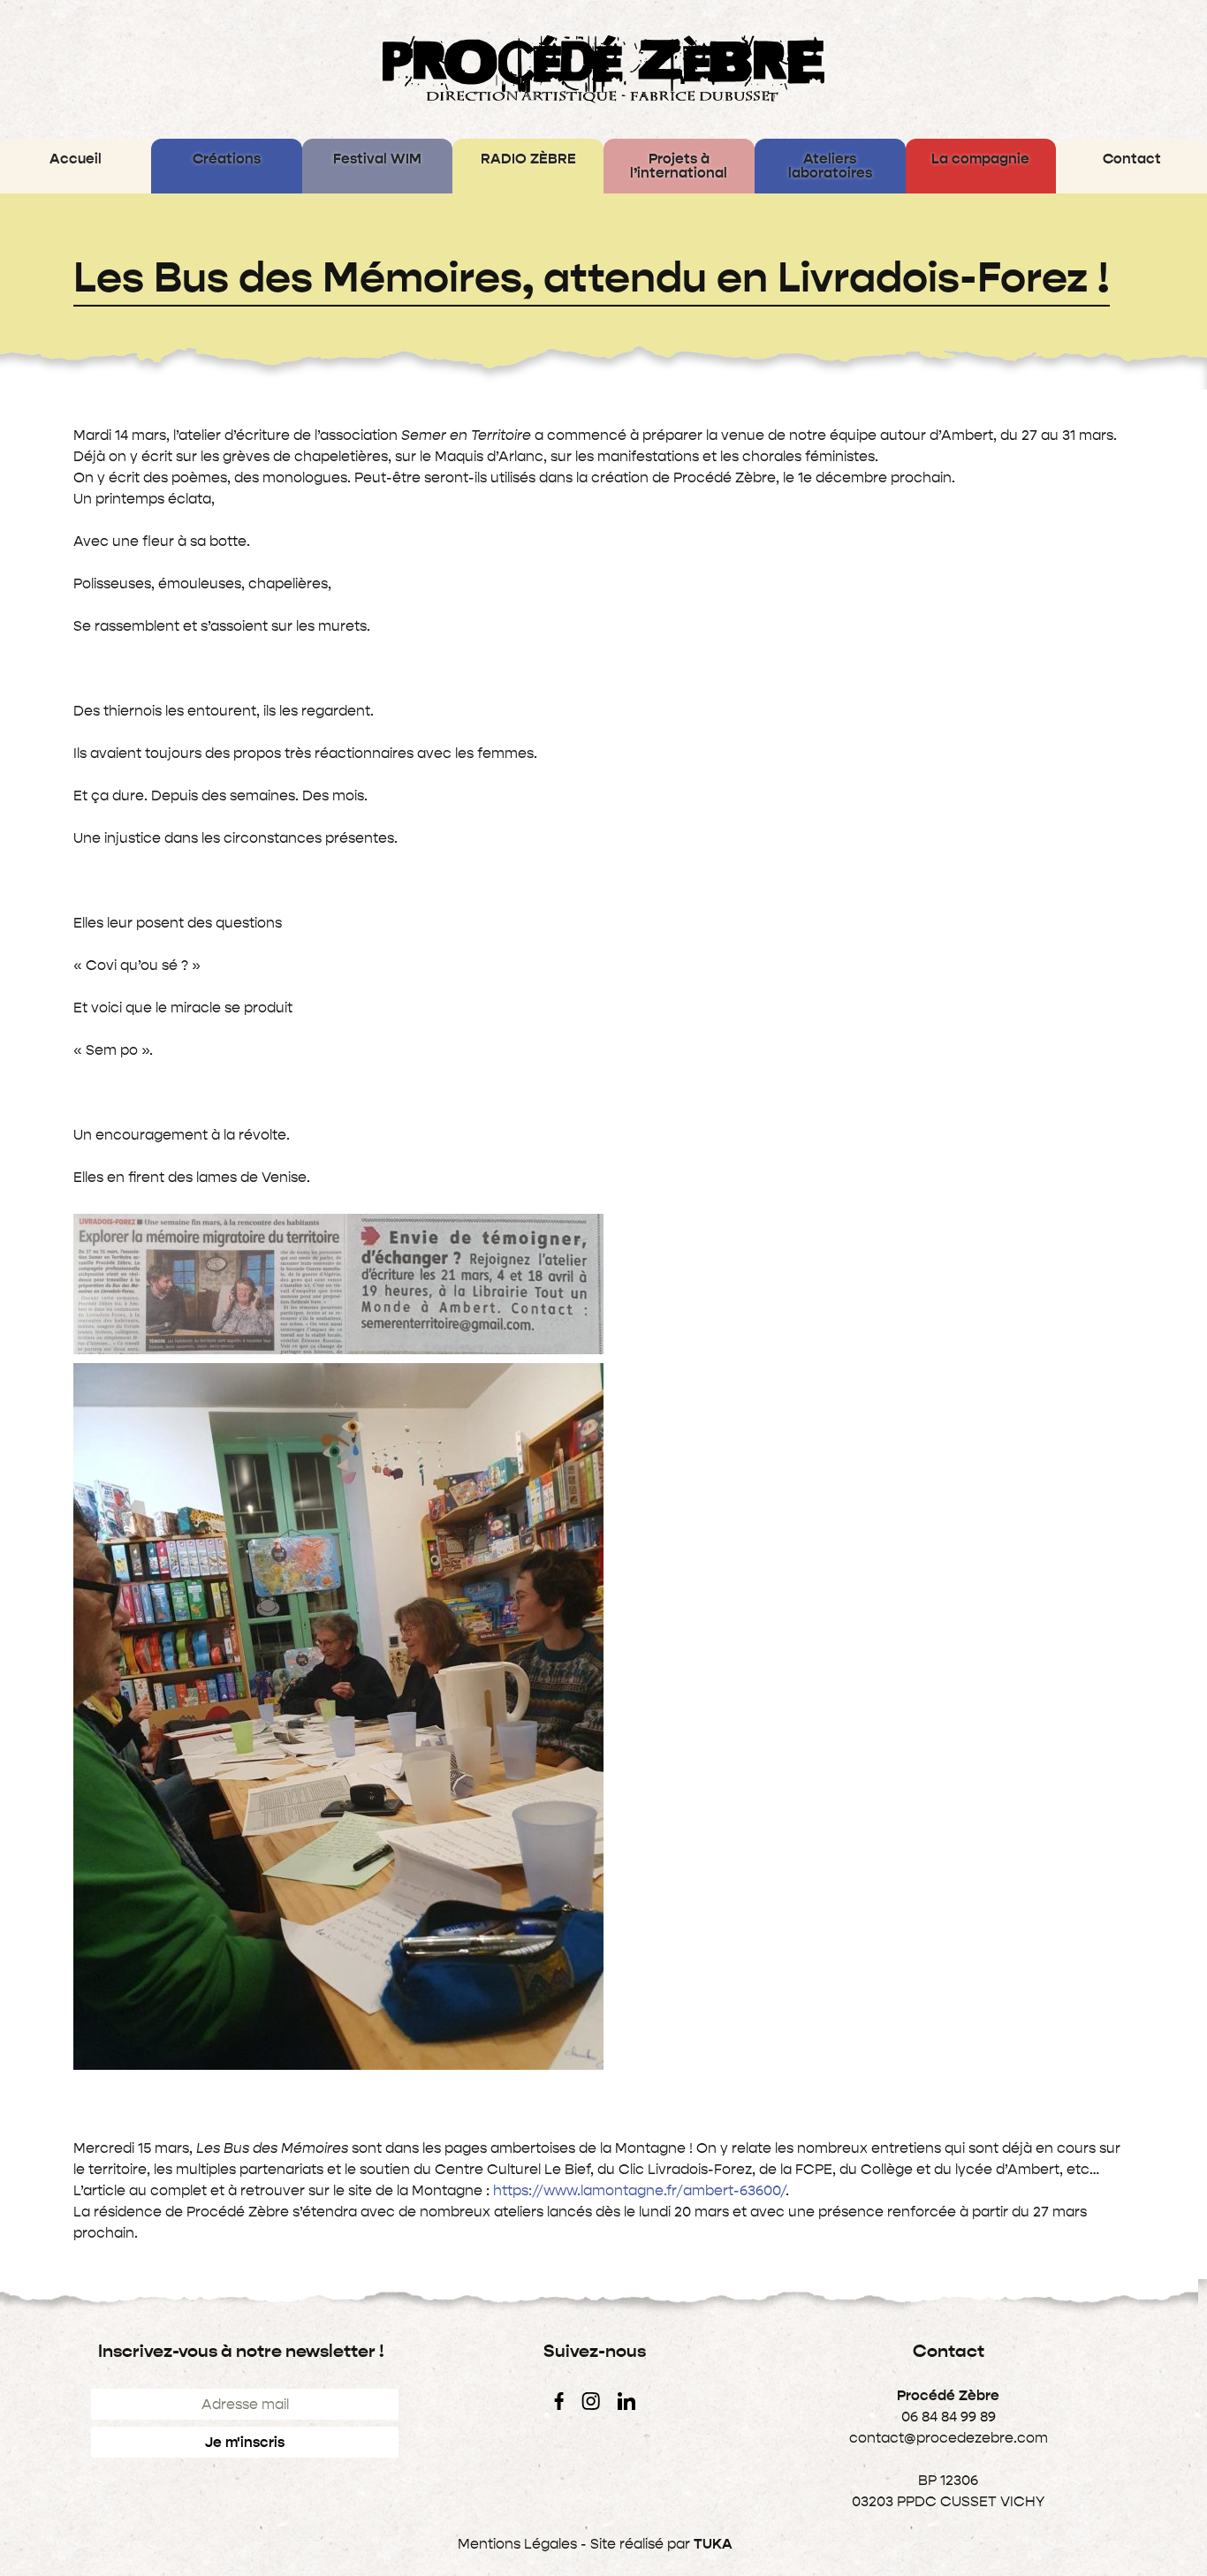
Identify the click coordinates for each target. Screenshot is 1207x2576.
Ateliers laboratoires (830, 166)
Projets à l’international (679, 166)
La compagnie (980, 159)
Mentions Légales (517, 2544)
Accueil (76, 159)
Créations (227, 159)
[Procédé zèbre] (603, 69)
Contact (1132, 159)
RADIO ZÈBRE (528, 159)
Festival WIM (377, 159)
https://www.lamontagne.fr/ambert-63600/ (639, 2190)
